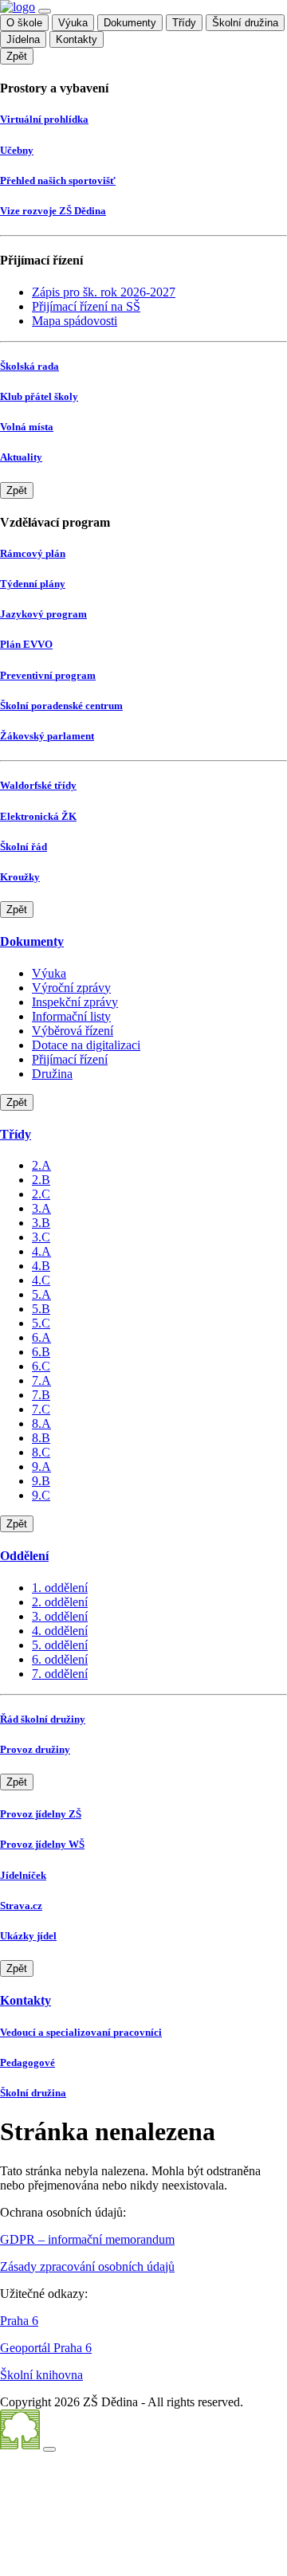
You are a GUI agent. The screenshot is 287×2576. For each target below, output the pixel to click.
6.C (41, 1366)
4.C (41, 1280)
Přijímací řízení (70, 1059)
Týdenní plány (33, 584)
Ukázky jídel (28, 1936)
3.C (41, 1237)
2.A (41, 1165)
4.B (41, 1266)
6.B (41, 1352)
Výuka (73, 23)
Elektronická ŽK (38, 816)
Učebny (17, 150)
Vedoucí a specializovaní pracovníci (81, 2032)
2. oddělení (60, 1602)
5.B (41, 1309)
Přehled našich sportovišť (58, 180)
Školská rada (29, 366)
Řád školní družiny (43, 1719)
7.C (41, 1409)
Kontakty (77, 39)
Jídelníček (23, 1875)
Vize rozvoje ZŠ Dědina (53, 211)
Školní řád (24, 847)
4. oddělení (60, 1631)
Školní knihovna (41, 2375)
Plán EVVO (26, 644)
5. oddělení (60, 1645)
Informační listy (71, 1016)
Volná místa (27, 427)
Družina (52, 1074)
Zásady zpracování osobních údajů (87, 2266)
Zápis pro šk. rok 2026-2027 (104, 292)
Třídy (184, 23)
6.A (41, 1337)
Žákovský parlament (47, 736)
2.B (41, 1180)
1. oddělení (60, 1588)
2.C (41, 1194)
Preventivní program (48, 675)
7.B (41, 1395)
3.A (41, 1208)
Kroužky (20, 877)
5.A (41, 1294)
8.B (41, 1438)
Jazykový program (43, 614)
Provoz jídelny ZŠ (41, 1814)
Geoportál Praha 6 (46, 2348)
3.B (41, 1223)
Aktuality (21, 457)
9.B (41, 1481)
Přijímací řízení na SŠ (86, 306)
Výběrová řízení (73, 1031)
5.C (41, 1323)
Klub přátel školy (39, 396)
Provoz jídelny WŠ (42, 1844)
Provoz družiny (35, 1749)
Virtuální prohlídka (44, 119)
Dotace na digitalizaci (86, 1045)
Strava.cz (21, 1906)
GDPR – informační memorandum (87, 2239)
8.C (41, 1452)
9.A (41, 1466)
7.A (41, 1380)
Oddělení (24, 1556)
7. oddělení (60, 1674)
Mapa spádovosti (75, 321)
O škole (24, 23)
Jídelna (23, 39)
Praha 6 (19, 2321)
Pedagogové (28, 2062)
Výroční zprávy (71, 988)
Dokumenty (130, 23)
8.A (41, 1423)
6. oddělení (60, 1659)
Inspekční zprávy (75, 1002)
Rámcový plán (33, 553)
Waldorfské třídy (38, 785)
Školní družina (245, 23)
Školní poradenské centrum (61, 706)
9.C (41, 1495)
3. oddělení (60, 1616)
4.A (41, 1251)
